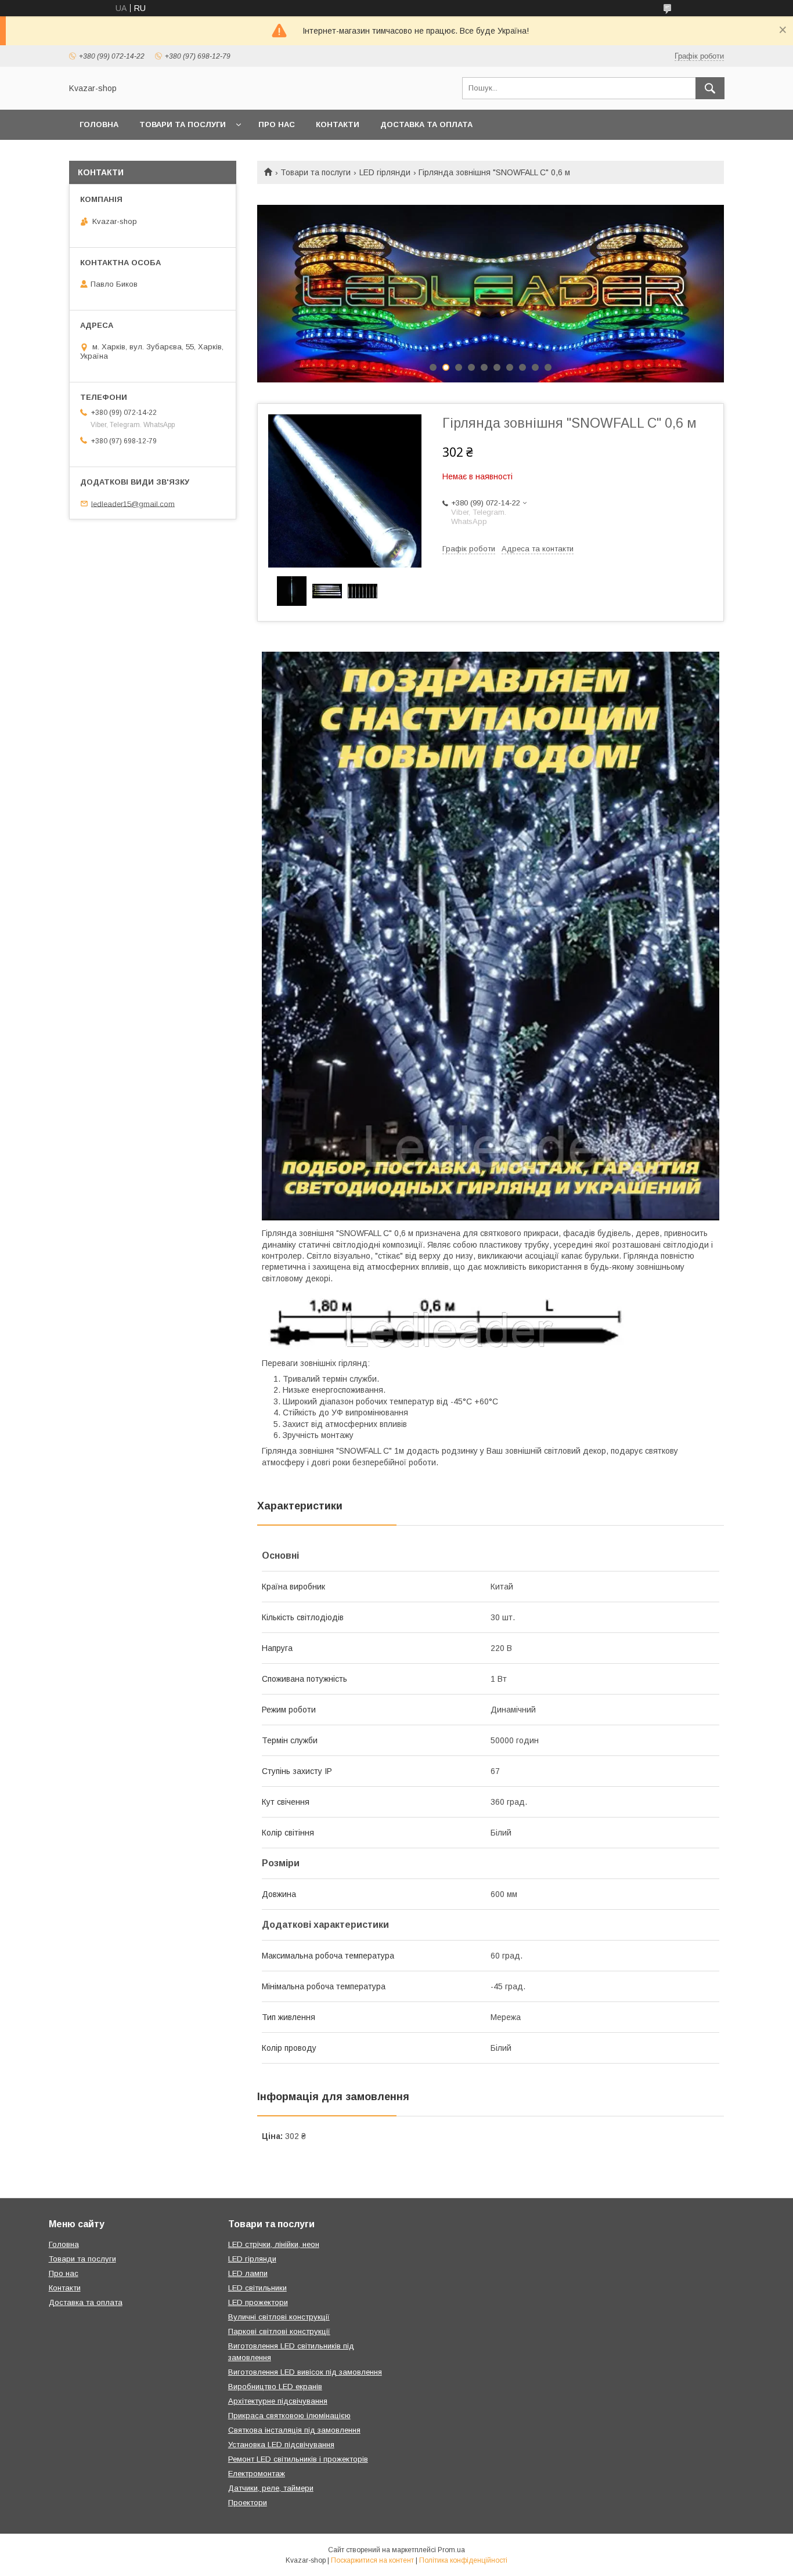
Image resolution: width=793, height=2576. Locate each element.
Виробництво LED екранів (275, 2387)
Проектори (248, 2503)
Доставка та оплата (426, 124)
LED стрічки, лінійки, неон (274, 2244)
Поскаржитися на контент (372, 2560)
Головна (99, 124)
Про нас (277, 124)
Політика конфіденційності (463, 2560)
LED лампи (248, 2273)
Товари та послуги (183, 124)
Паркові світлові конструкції (279, 2331)
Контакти (338, 124)
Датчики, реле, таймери (271, 2488)
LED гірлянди (385, 172)
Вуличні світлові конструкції (279, 2317)
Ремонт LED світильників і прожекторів (298, 2459)
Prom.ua (451, 2550)
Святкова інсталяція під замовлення (294, 2430)
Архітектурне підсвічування (278, 2401)
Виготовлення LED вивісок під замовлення (305, 2372)
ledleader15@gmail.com (133, 503)
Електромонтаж (257, 2474)
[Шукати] (710, 88)
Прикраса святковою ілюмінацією (289, 2416)
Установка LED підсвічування (281, 2445)
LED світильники (257, 2288)
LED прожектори (258, 2302)
